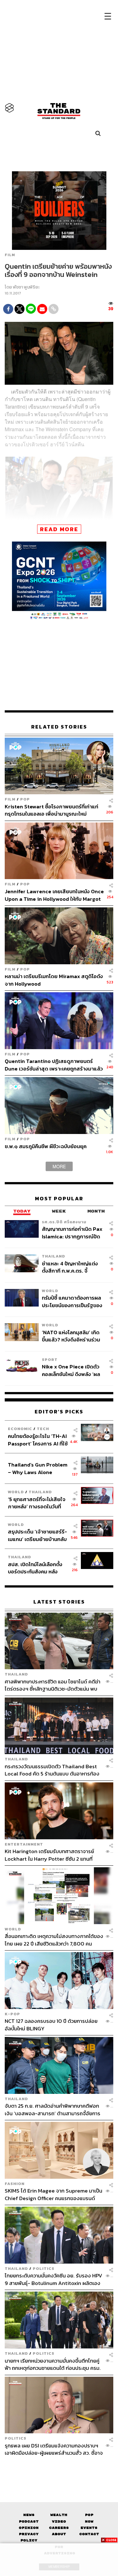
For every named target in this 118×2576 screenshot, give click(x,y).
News (29, 2515)
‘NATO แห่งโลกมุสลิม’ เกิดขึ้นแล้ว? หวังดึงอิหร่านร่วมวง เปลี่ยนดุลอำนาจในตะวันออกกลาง (71, 1336)
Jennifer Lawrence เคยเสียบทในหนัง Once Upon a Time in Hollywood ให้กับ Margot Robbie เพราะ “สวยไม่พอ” (54, 895)
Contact (89, 2534)
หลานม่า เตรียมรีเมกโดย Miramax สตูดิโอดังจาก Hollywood (54, 980)
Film (10, 255)
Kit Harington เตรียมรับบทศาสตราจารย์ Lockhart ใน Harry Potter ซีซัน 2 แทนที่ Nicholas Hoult (49, 1855)
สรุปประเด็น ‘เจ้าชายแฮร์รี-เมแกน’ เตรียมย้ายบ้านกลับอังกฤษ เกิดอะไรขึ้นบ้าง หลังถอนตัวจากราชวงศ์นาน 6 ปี (38, 1535)
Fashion (15, 2184)
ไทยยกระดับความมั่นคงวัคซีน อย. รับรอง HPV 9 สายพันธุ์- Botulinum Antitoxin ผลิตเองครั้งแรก (53, 2279)
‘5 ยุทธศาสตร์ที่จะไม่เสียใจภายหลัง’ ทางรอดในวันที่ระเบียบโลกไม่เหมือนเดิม (37, 1503)
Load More (59, 2468)
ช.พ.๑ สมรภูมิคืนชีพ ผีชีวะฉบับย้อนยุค (46, 1146)
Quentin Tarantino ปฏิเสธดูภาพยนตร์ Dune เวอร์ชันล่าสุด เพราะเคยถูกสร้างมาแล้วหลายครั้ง (54, 1065)
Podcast (29, 2521)
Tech (43, 1429)
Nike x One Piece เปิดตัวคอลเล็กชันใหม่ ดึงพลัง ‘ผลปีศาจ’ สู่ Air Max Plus (71, 1370)
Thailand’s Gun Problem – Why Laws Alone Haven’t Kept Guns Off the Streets (38, 1468)
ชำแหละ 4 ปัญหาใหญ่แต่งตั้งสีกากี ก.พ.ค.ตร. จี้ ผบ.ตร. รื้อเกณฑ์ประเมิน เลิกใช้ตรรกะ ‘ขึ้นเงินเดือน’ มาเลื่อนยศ (72, 1267)
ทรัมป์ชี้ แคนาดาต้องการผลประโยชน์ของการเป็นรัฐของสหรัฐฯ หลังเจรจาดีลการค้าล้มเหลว (72, 1301)
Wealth (59, 2515)
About (59, 2534)
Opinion (29, 2528)
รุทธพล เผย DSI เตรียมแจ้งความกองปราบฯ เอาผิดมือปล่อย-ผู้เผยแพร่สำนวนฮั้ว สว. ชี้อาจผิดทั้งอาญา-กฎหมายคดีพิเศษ (54, 2449)
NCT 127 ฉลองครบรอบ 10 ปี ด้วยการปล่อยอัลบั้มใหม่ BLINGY (51, 2025)
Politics (44, 2268)
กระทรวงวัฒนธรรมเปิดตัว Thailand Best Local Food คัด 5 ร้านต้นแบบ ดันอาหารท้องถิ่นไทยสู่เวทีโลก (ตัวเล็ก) (52, 1770)
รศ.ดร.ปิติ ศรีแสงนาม (64, 1222)
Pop (89, 2515)
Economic (20, 1429)
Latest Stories (59, 1602)
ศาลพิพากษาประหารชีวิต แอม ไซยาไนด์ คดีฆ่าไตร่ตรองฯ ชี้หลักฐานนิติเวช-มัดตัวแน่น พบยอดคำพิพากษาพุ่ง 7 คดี (53, 1685)
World (50, 1291)
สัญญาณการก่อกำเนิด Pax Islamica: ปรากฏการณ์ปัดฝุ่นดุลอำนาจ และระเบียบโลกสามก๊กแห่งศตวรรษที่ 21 (73, 1233)
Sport (50, 1360)
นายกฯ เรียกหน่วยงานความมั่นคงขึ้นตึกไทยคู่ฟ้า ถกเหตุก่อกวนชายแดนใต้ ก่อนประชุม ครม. (53, 2364)
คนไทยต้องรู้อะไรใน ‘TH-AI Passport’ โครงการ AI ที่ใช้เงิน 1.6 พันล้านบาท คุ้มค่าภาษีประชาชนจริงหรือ (38, 1440)
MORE (59, 1166)
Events (89, 2528)
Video (59, 2521)
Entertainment (24, 1844)
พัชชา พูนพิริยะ (26, 287)
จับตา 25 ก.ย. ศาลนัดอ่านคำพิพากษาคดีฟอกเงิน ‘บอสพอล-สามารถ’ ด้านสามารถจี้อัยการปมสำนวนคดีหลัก (53, 2109)
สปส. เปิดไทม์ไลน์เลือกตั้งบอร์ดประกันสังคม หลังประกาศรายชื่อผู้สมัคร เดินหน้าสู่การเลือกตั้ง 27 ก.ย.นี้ (37, 1568)
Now (89, 2521)
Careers (59, 2528)
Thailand (53, 1256)
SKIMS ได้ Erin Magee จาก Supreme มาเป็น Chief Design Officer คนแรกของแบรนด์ (53, 2194)
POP (25, 799)
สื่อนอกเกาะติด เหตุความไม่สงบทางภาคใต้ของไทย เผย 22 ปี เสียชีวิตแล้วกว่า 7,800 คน (54, 1940)
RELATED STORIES (59, 727)
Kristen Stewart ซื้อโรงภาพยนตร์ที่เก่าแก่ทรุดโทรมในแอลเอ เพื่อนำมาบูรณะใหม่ (51, 810)
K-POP (12, 2014)
